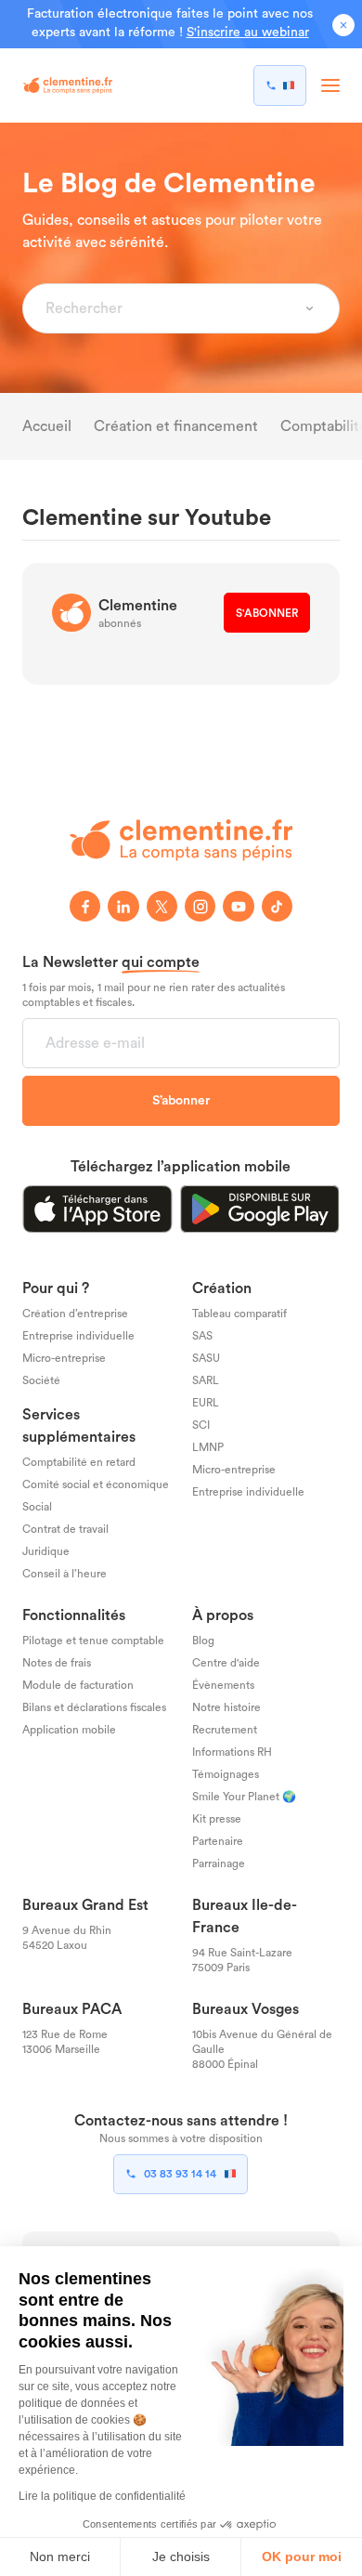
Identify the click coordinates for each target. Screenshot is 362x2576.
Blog (203, 1641)
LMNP (208, 1447)
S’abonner (181, 1100)
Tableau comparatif (239, 1314)
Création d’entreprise (75, 1314)
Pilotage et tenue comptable (93, 1641)
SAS (202, 1336)
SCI (201, 1425)
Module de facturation (78, 1685)
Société (41, 1380)
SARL (206, 1380)
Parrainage (219, 1863)
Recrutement (225, 1730)
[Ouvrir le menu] (330, 85)
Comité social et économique (96, 1484)
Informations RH (232, 1752)
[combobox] (170, 308)
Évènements (223, 1685)
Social (37, 1507)
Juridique (46, 1551)
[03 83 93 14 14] (280, 85)
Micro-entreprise (64, 1358)
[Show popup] (310, 308)
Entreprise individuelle (78, 1336)
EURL (206, 1403)
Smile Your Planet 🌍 (244, 1796)
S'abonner (267, 613)
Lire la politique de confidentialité (102, 2496)
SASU (206, 1358)
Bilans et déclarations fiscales (94, 1707)
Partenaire (218, 1840)
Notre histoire (226, 1707)
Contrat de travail (65, 1529)
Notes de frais (57, 1663)
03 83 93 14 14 (180, 2174)
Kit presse (217, 1818)
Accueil (47, 426)
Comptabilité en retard (79, 1462)
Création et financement (176, 426)
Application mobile (69, 1730)
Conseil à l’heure (65, 1574)
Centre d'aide (226, 1663)
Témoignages (226, 1773)
